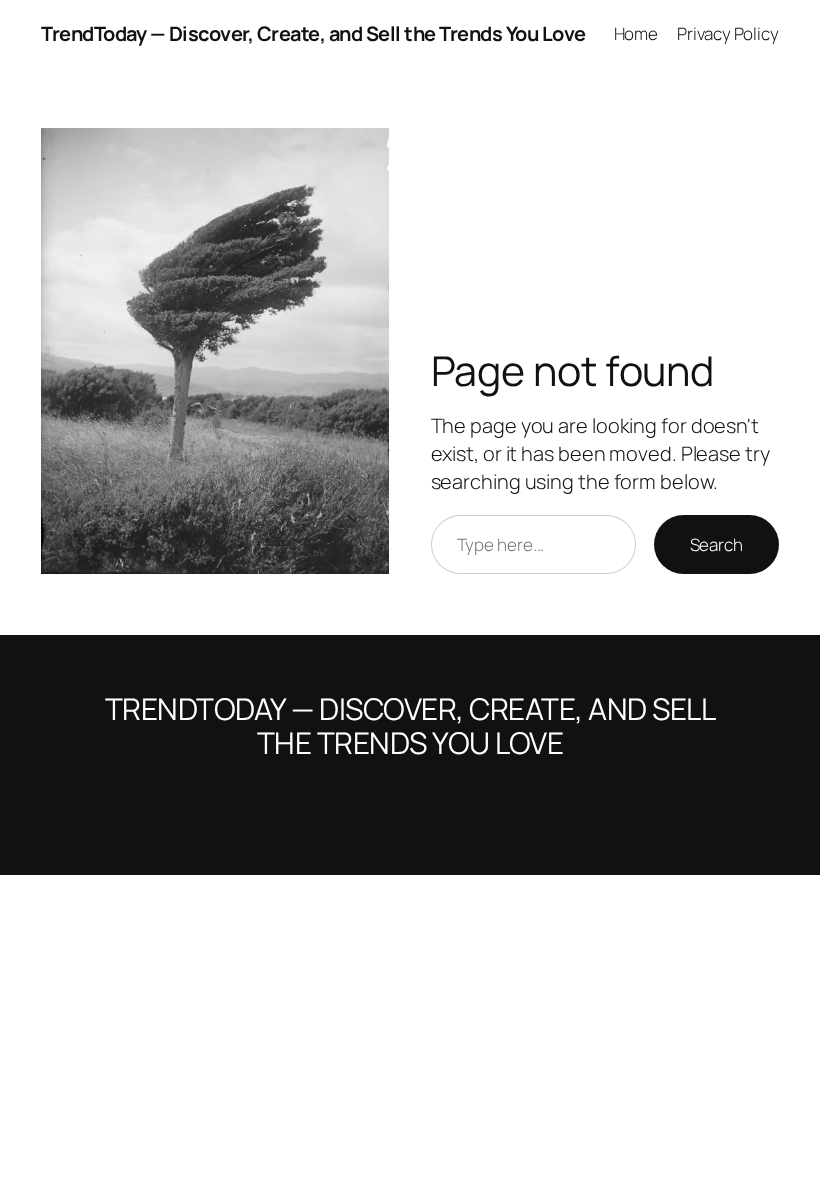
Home (636, 33)
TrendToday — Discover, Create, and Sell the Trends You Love (313, 33)
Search (716, 544)
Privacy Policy (728, 33)
